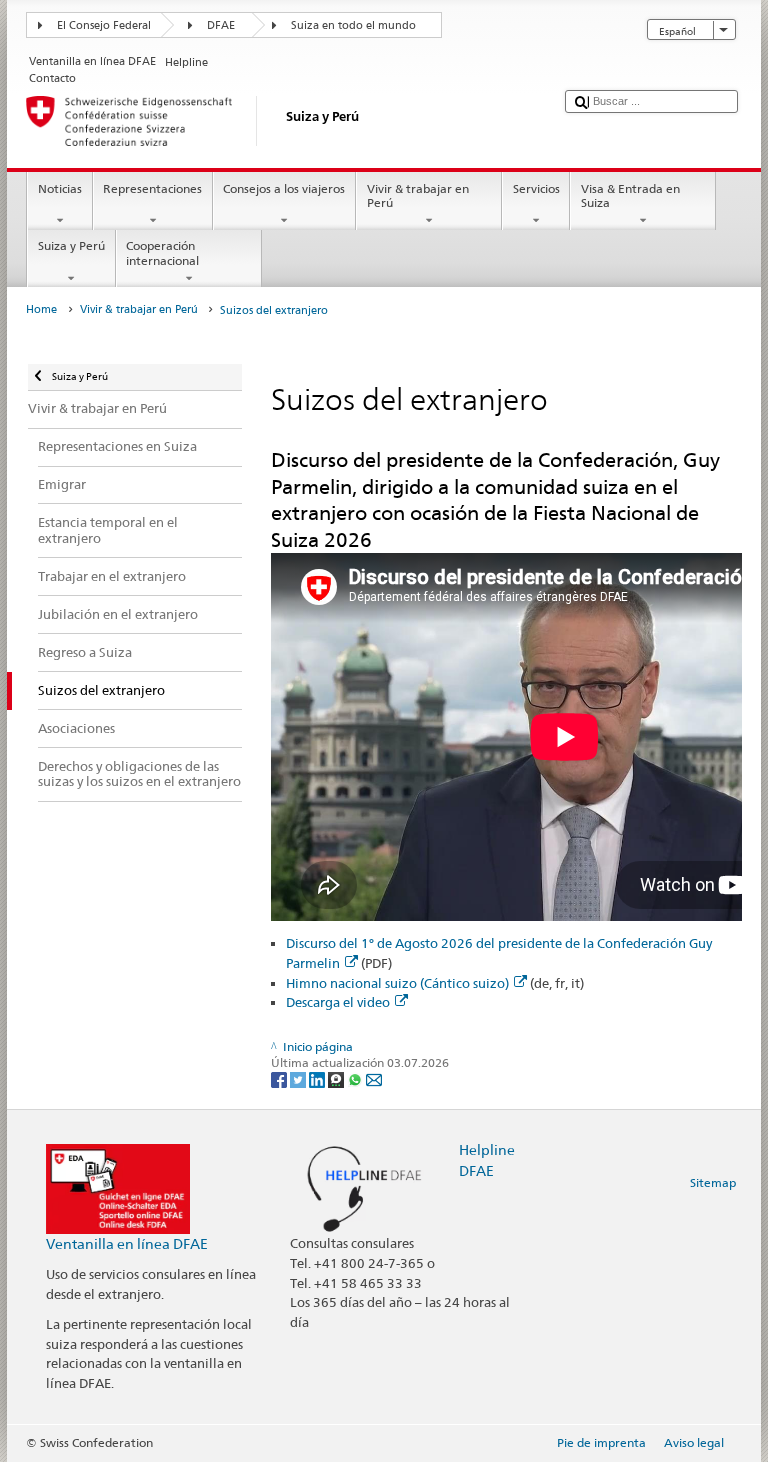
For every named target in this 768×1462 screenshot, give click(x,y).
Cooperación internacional (162, 252)
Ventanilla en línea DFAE (127, 1243)
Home (41, 309)
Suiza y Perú (71, 245)
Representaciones (152, 188)
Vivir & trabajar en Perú (418, 195)
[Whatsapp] (356, 1078)
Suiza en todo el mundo (353, 25)
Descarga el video (338, 1002)
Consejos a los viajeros (284, 188)
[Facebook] (280, 1078)
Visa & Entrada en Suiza (630, 195)
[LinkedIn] (318, 1078)
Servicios (536, 188)
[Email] (374, 1078)
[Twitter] (299, 1078)
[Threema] (337, 1078)
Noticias (60, 188)
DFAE (221, 25)
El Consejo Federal (104, 25)
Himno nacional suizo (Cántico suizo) (397, 983)
